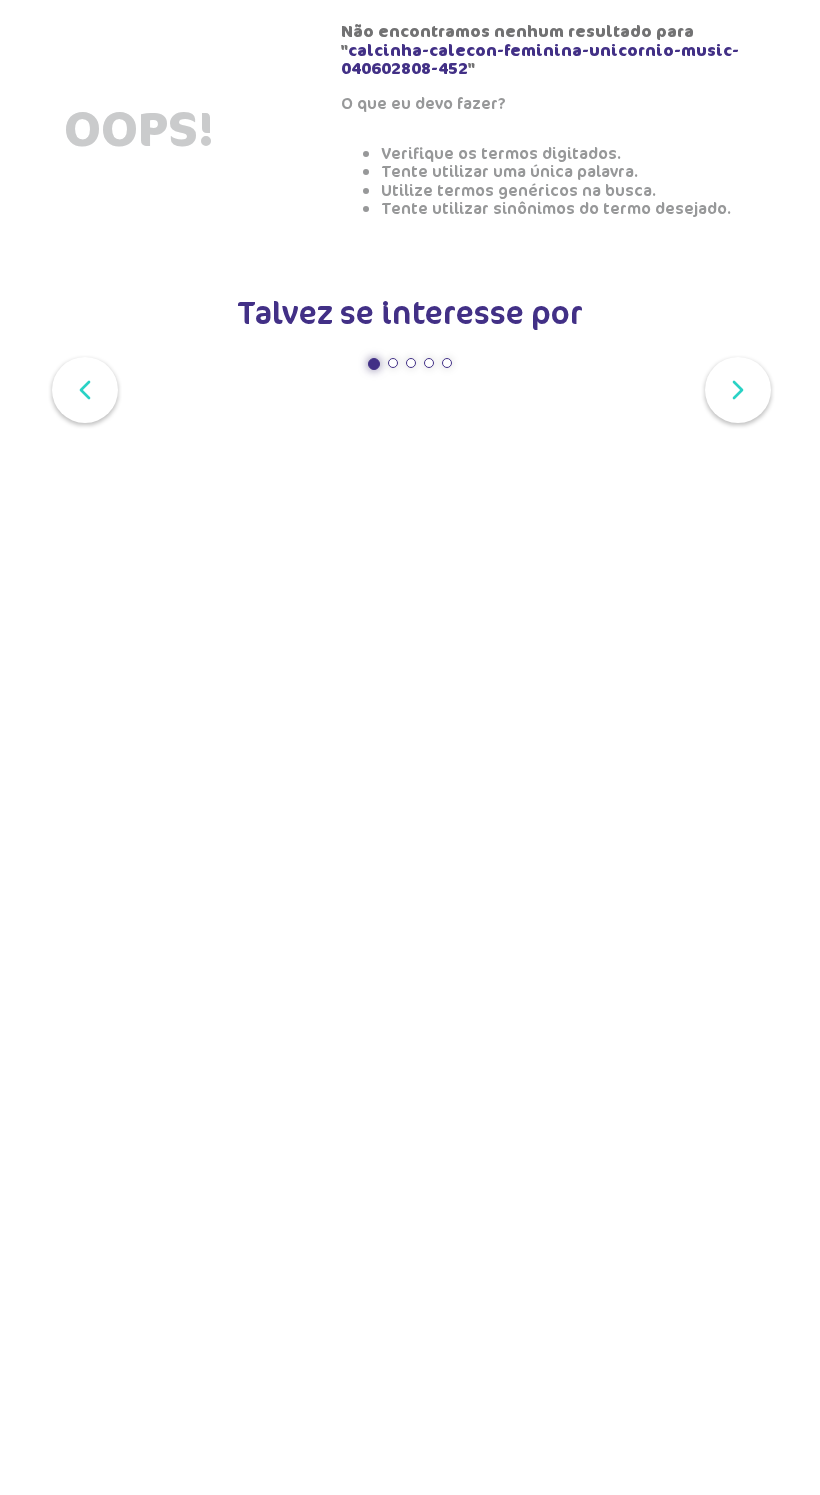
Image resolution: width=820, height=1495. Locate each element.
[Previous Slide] (81, 388)
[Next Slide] (734, 388)
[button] (374, 364)
